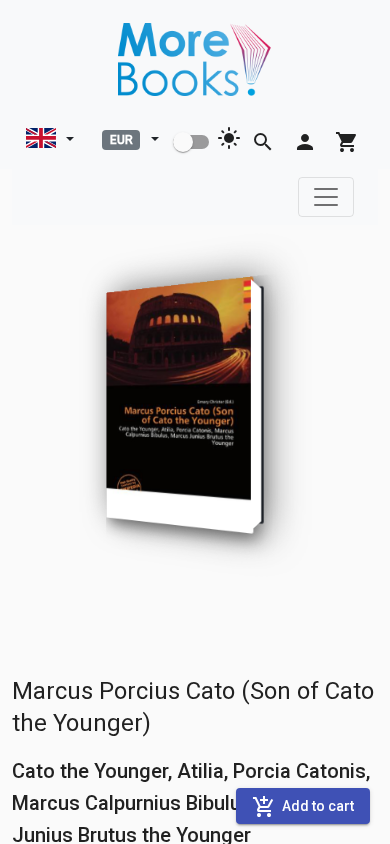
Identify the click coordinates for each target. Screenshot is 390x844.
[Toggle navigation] (326, 197)
